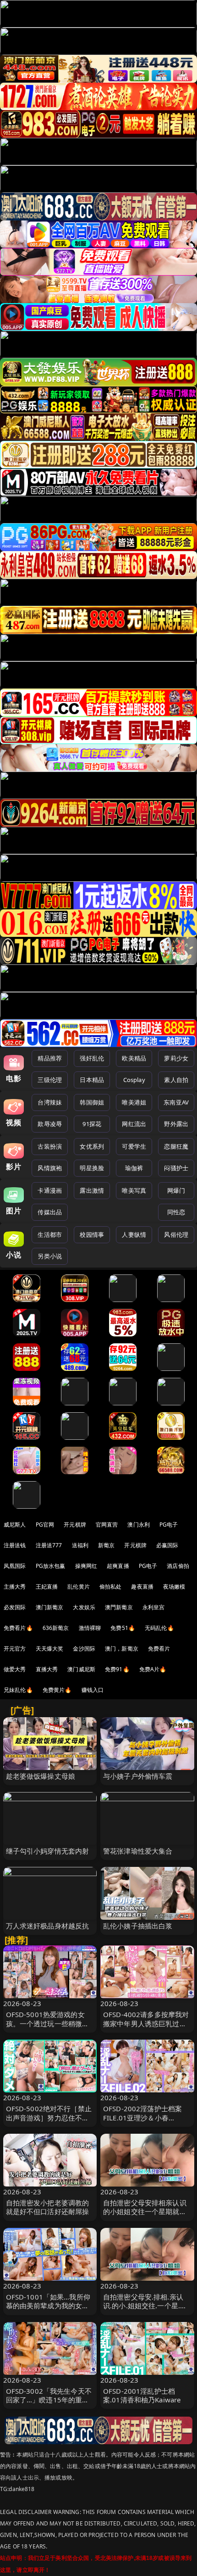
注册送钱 (15, 1545)
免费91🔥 (117, 1669)
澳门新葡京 (50, 1607)
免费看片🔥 (18, 1628)
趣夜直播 (142, 1587)
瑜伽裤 (134, 1168)
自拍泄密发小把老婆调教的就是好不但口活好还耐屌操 (48, 2207)
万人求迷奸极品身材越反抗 (48, 1926)
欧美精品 (134, 1058)
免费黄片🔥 (57, 1690)
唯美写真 (134, 1190)
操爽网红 (86, 1566)
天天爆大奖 (50, 1649)
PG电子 (169, 1525)
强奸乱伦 (92, 1058)
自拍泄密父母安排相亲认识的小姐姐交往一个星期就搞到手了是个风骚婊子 (145, 2211)
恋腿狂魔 (176, 1146)
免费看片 (159, 1649)
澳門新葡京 (119, 1607)
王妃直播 (47, 1587)
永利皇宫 (154, 1607)
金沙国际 (84, 1649)
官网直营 (107, 1525)
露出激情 (92, 1190)
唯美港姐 (134, 1102)
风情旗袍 (50, 1168)
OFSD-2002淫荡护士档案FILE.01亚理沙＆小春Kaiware (142, 2117)
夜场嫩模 (174, 1587)
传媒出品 (50, 1212)
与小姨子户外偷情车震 (138, 1776)
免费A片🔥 (153, 1669)
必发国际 (15, 1607)
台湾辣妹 (50, 1102)
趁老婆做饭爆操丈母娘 (41, 1776)
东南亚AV (176, 1102)
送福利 (80, 1545)
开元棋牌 (75, 1525)
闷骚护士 (176, 1168)
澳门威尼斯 (81, 1669)
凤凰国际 (15, 1566)
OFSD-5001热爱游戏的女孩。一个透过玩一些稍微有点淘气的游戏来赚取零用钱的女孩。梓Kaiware (48, 2028)
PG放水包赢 (51, 1566)
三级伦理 (50, 1080)
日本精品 (92, 1080)
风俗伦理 (176, 1234)
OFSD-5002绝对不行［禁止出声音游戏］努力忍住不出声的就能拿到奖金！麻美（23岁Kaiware (49, 2122)
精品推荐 (50, 1058)
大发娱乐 (84, 1607)
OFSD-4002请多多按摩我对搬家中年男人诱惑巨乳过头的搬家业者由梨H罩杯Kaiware (146, 2028)
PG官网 (45, 1525)
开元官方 (15, 1649)
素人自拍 (176, 1080)
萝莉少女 (176, 1058)
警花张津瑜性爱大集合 (138, 1851)
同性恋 (176, 1212)
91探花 (92, 1124)
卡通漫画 (50, 1190)
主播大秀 (15, 1587)
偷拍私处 (111, 1587)
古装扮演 (50, 1146)
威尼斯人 (15, 1525)
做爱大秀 (15, 1669)
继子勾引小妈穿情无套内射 (48, 1851)
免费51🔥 (123, 1628)
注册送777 (49, 1545)
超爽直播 (118, 1566)
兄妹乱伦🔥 (18, 1690)
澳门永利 (139, 1525)
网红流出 (134, 1124)
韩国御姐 (92, 1102)
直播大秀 (47, 1669)
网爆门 (176, 1190)
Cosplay (134, 1080)
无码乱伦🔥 (159, 1628)
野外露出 (176, 1124)
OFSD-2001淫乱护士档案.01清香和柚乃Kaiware (142, 2395)
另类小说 (50, 1256)
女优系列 (92, 1146)
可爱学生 (134, 1146)
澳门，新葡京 (122, 1649)
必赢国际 (167, 1545)
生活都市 (50, 1234)
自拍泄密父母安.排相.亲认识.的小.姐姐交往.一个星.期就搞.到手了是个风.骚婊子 (145, 2305)
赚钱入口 (93, 1690)
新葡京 (106, 1545)
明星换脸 (92, 1168)
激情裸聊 (90, 1628)
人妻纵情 (134, 1234)
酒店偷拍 (178, 1566)
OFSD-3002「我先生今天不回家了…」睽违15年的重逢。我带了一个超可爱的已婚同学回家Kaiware (49, 2404)
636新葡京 (56, 1628)
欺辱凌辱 (50, 1124)
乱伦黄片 (79, 1587)
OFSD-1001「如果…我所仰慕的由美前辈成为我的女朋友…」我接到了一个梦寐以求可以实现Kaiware (48, 2310)
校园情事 (92, 1234)
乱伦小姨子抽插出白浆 (138, 1926)
